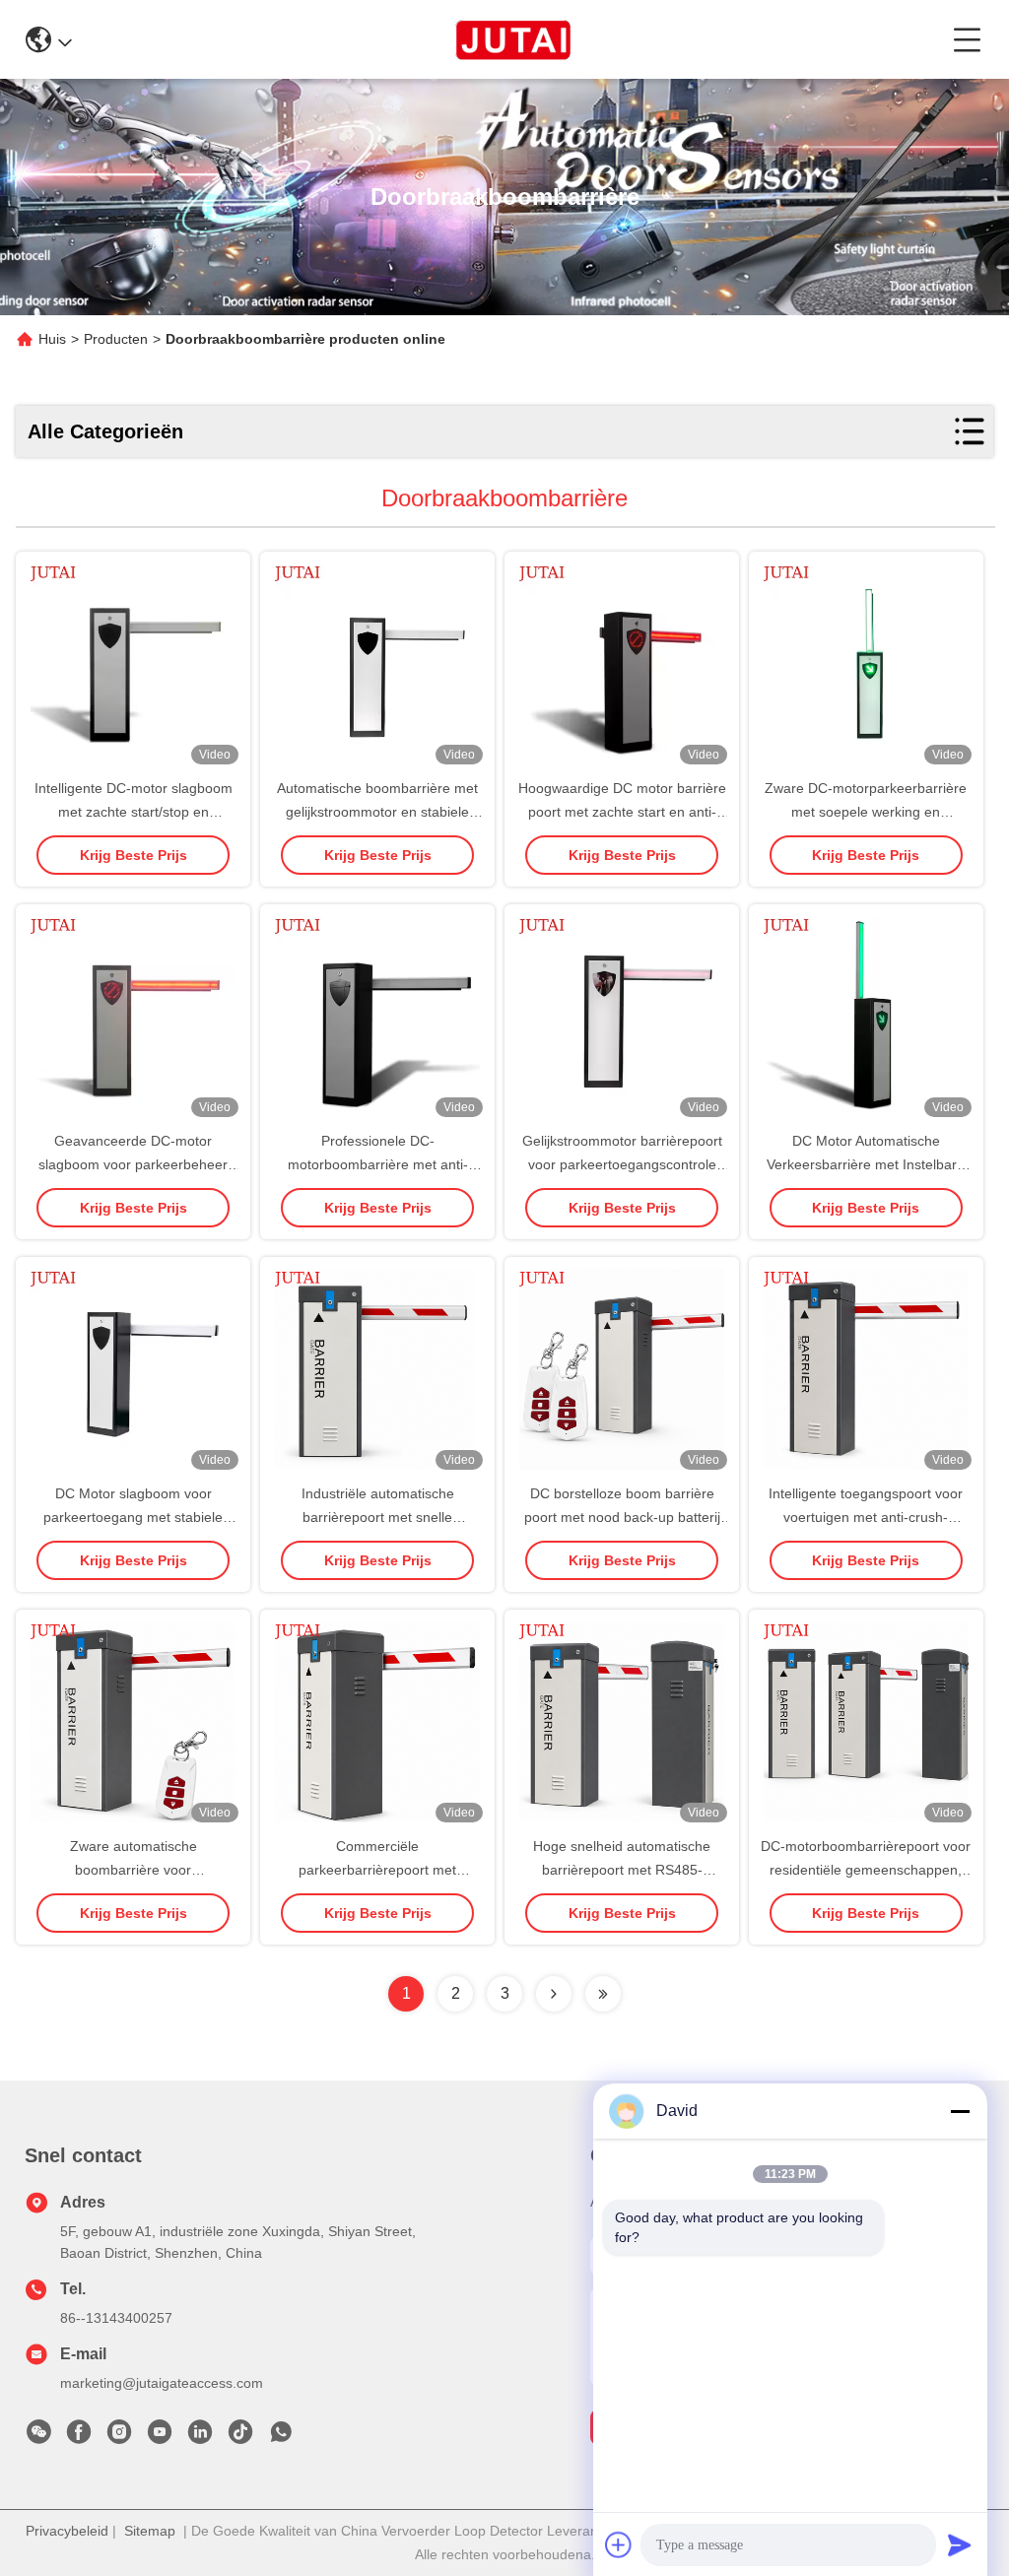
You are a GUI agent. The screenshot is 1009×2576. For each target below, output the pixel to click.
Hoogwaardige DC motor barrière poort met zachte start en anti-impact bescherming (622, 812)
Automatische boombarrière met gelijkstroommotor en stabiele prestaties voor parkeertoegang (377, 812)
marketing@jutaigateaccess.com (162, 2383)
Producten (116, 339)
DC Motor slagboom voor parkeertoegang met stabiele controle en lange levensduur (133, 1517)
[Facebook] (79, 2437)
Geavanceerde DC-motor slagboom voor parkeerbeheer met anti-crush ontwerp (133, 1164)
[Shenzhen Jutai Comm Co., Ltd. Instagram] (119, 2437)
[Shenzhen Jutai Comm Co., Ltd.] (513, 39)
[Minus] (960, 2111)
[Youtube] (160, 2437)
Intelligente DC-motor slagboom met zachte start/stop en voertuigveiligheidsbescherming (134, 812)
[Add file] (619, 2544)
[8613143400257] (281, 2437)
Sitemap (150, 2531)
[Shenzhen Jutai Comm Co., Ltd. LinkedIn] (200, 2437)
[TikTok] (240, 2437)
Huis (52, 339)
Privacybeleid (67, 2531)
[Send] (960, 2544)
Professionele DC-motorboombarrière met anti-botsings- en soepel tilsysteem (378, 1164)
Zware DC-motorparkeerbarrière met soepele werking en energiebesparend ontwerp (866, 812)
